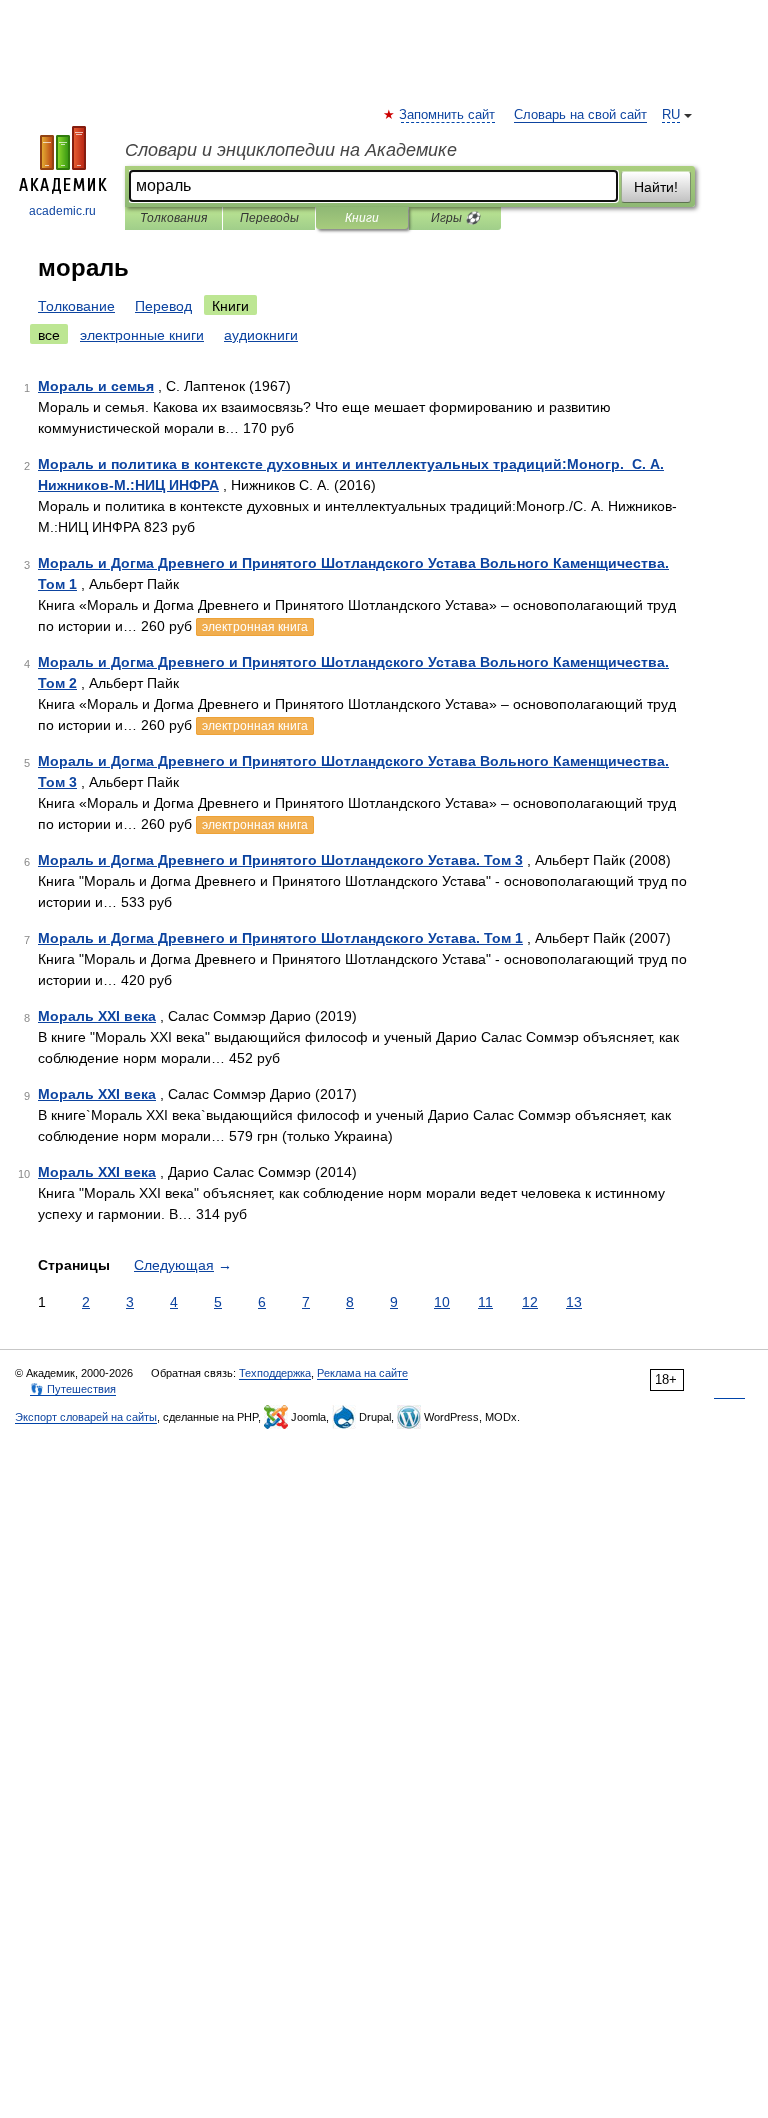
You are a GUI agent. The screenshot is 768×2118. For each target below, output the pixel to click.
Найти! (656, 187)
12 (530, 1302)
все (49, 335)
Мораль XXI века (97, 1016)
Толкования (173, 218)
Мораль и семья (96, 386)
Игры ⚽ (455, 218)
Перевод (163, 306)
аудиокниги (261, 335)
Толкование (76, 306)
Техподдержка (275, 1373)
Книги (362, 218)
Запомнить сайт (448, 115)
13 (574, 1302)
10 (442, 1302)
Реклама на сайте (362, 1373)
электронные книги (142, 335)
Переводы (269, 218)
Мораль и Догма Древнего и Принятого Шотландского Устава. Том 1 (280, 938)
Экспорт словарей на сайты (86, 1417)
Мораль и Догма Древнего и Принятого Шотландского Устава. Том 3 (280, 860)
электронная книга (255, 627)
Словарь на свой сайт (580, 115)
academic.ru (62, 211)
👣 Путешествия (73, 1389)
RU (671, 115)
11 (485, 1302)
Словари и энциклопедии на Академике (291, 150)
